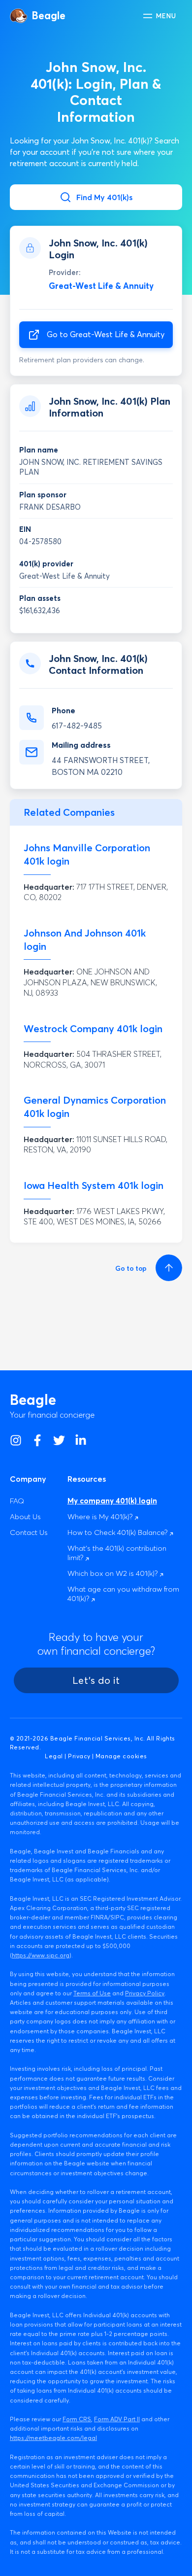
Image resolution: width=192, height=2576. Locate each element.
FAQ (17, 1501)
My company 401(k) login (112, 1501)
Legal (54, 1756)
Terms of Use (92, 1993)
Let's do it (96, 1680)
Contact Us (29, 1532)
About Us (25, 1516)
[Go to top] (167, 1268)
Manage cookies (121, 1756)
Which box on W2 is (113, 1573)
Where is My (101, 1516)
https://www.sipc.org (41, 1955)
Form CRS (77, 2419)
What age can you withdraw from (123, 1594)
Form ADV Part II (117, 2419)
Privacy (79, 1756)
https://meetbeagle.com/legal (53, 2438)
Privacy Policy (145, 1993)
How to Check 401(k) (118, 1532)
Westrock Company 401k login (93, 1028)
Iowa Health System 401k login (94, 1185)
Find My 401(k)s (104, 197)
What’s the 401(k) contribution (117, 1553)
